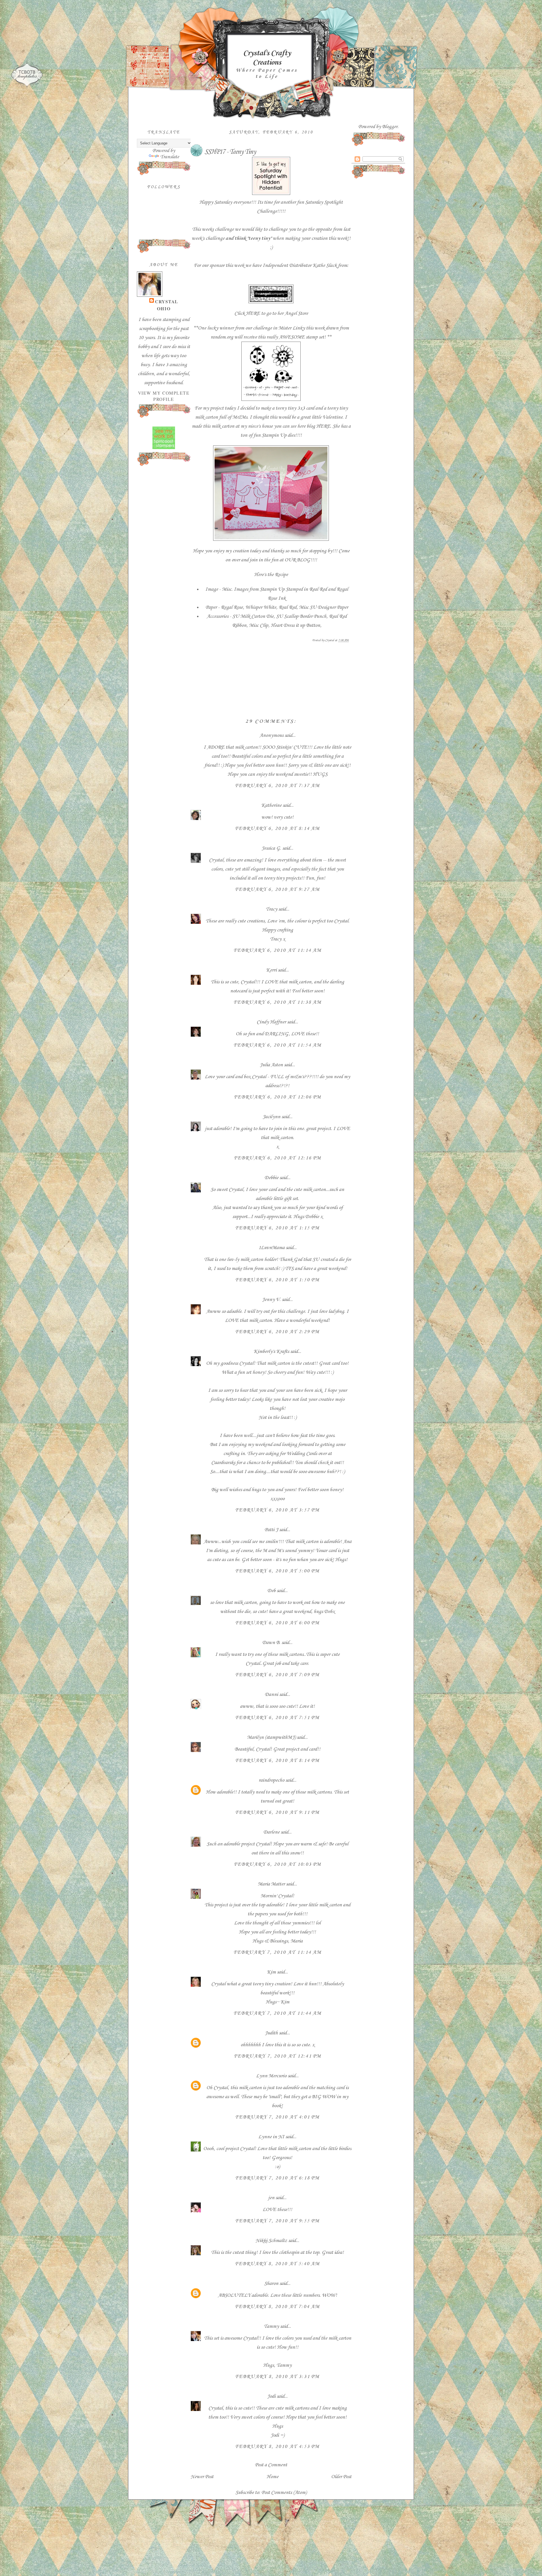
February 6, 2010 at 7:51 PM (277, 1718)
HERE (253, 313)
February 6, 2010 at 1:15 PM (277, 1228)
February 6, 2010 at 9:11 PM (277, 1812)
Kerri (271, 970)
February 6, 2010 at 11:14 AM (277, 950)
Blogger (390, 127)
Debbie (271, 1178)
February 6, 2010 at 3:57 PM (277, 1510)
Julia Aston (271, 1065)
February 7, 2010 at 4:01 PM (277, 2117)
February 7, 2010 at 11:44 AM (277, 2013)
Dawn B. (271, 1643)
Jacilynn (271, 1117)
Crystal (167, 302)
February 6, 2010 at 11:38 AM (277, 1002)
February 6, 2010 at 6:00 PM (277, 1623)
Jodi (271, 2396)
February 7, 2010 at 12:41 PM (277, 2056)
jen (271, 2198)
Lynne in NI (271, 2137)
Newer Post (202, 2477)
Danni (271, 1694)
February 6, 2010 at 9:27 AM (277, 889)
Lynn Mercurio (271, 2076)
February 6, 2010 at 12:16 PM (277, 1158)
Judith (271, 2033)
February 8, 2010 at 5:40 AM (277, 2264)
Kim (271, 1972)
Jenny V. (271, 1300)
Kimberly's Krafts (271, 1351)
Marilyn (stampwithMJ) (271, 1737)
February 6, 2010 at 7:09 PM (277, 1675)
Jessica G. (271, 848)
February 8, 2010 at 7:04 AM (277, 2307)
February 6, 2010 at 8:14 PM (277, 1760)
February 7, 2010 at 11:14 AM (277, 1952)
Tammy (271, 2326)
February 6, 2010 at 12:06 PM (277, 1097)
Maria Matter (271, 1884)
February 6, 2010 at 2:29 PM (277, 1332)
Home (272, 2477)
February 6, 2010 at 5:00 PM (277, 1571)
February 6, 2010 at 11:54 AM (277, 1045)
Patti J (271, 1530)
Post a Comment (271, 2465)
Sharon (271, 2283)
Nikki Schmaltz (271, 2241)
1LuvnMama (271, 1248)
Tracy (271, 909)
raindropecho (271, 1780)
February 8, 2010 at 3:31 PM (277, 2377)
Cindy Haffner (271, 1022)
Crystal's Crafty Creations (267, 58)
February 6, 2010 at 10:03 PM (277, 1864)
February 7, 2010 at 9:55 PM (277, 2221)
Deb (271, 1591)
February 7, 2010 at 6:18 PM (277, 2178)
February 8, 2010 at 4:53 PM (277, 2447)
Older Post (341, 2477)
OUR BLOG (297, 560)
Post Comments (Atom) (284, 2493)
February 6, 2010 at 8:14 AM (277, 828)
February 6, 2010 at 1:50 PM (277, 1280)
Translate (170, 157)
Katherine (271, 805)
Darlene (272, 1832)
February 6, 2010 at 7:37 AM (277, 786)
